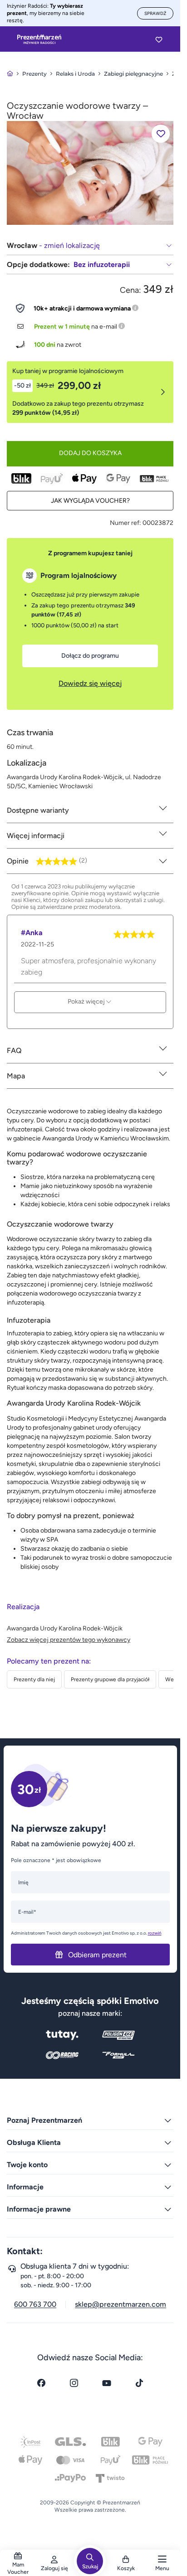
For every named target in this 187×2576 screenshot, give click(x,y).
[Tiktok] (139, 2383)
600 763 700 (35, 2304)
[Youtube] (107, 2383)
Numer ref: (125, 523)
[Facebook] (41, 2383)
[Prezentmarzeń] (39, 39)
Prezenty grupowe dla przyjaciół (110, 1679)
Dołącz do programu (90, 656)
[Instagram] (74, 2383)
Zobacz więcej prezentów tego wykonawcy (69, 1640)
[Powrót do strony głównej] (10, 74)
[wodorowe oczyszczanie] (90, 172)
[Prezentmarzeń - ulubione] (159, 39)
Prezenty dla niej (34, 1679)
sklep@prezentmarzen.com (121, 2304)
